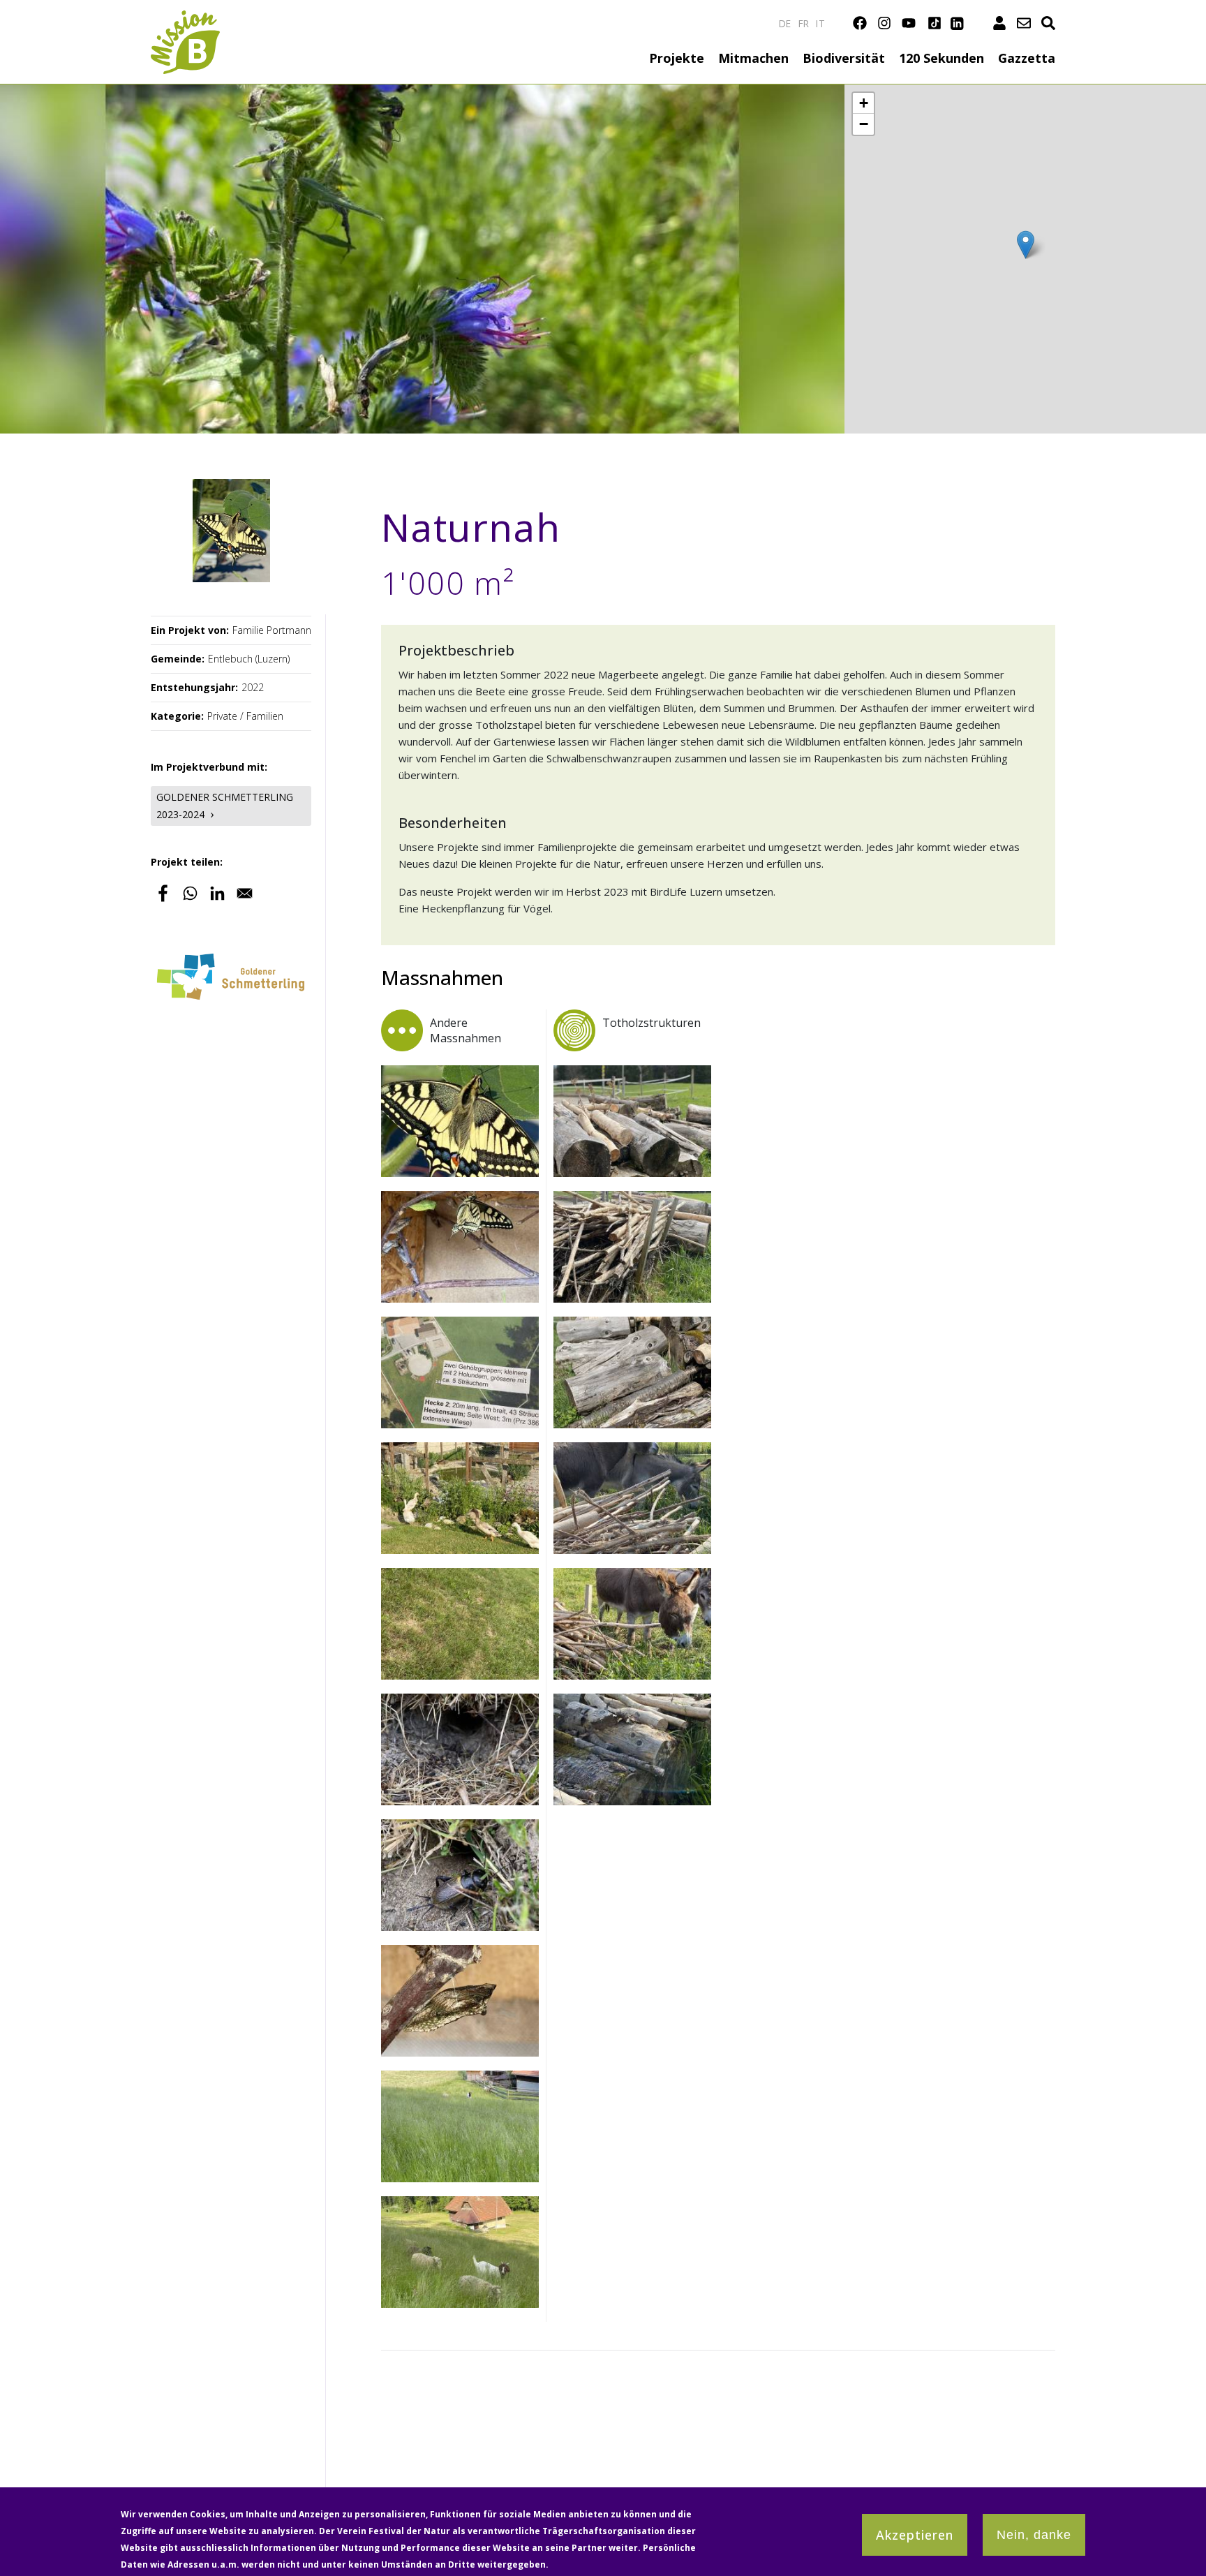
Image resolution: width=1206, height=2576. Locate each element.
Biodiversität (844, 58)
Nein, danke (1034, 2535)
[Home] (185, 18)
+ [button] (864, 103)
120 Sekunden (941, 58)
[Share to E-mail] (245, 893)
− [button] (864, 124)
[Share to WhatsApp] (190, 893)
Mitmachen (753, 58)
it (820, 23)
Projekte (677, 58)
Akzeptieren (915, 2535)
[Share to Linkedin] (217, 893)
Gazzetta (1027, 58)
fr (804, 23)
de (785, 23)
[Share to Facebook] (163, 893)
